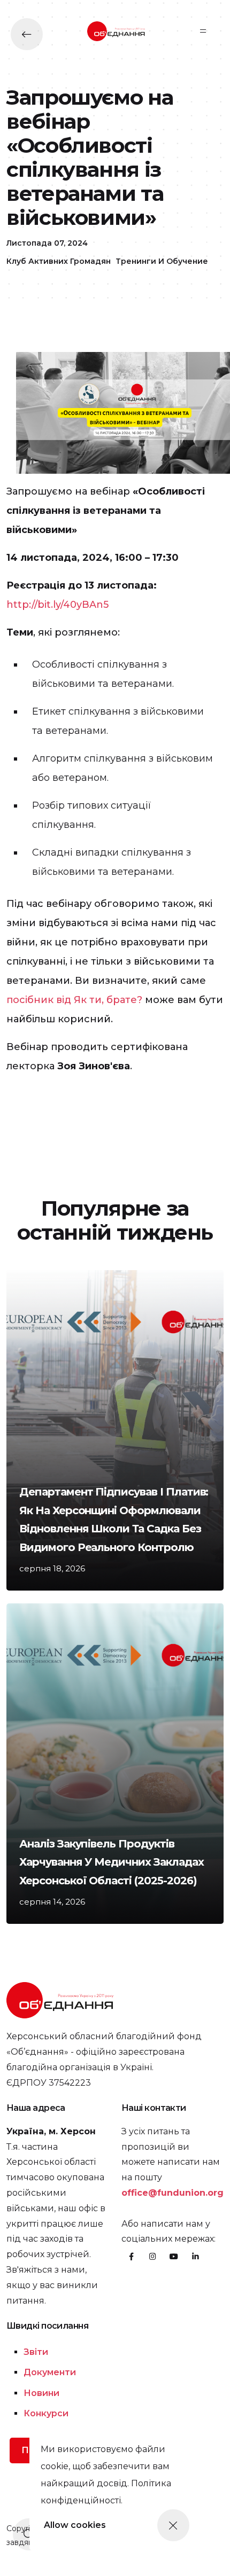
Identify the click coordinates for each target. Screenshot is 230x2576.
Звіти (36, 2352)
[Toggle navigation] (203, 31)
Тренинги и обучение (162, 261)
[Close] (173, 2525)
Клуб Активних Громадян (59, 261)
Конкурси (46, 2413)
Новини (41, 2393)
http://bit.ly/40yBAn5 (57, 605)
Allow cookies (75, 2525)
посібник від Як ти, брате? (74, 1000)
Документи (50, 2372)
